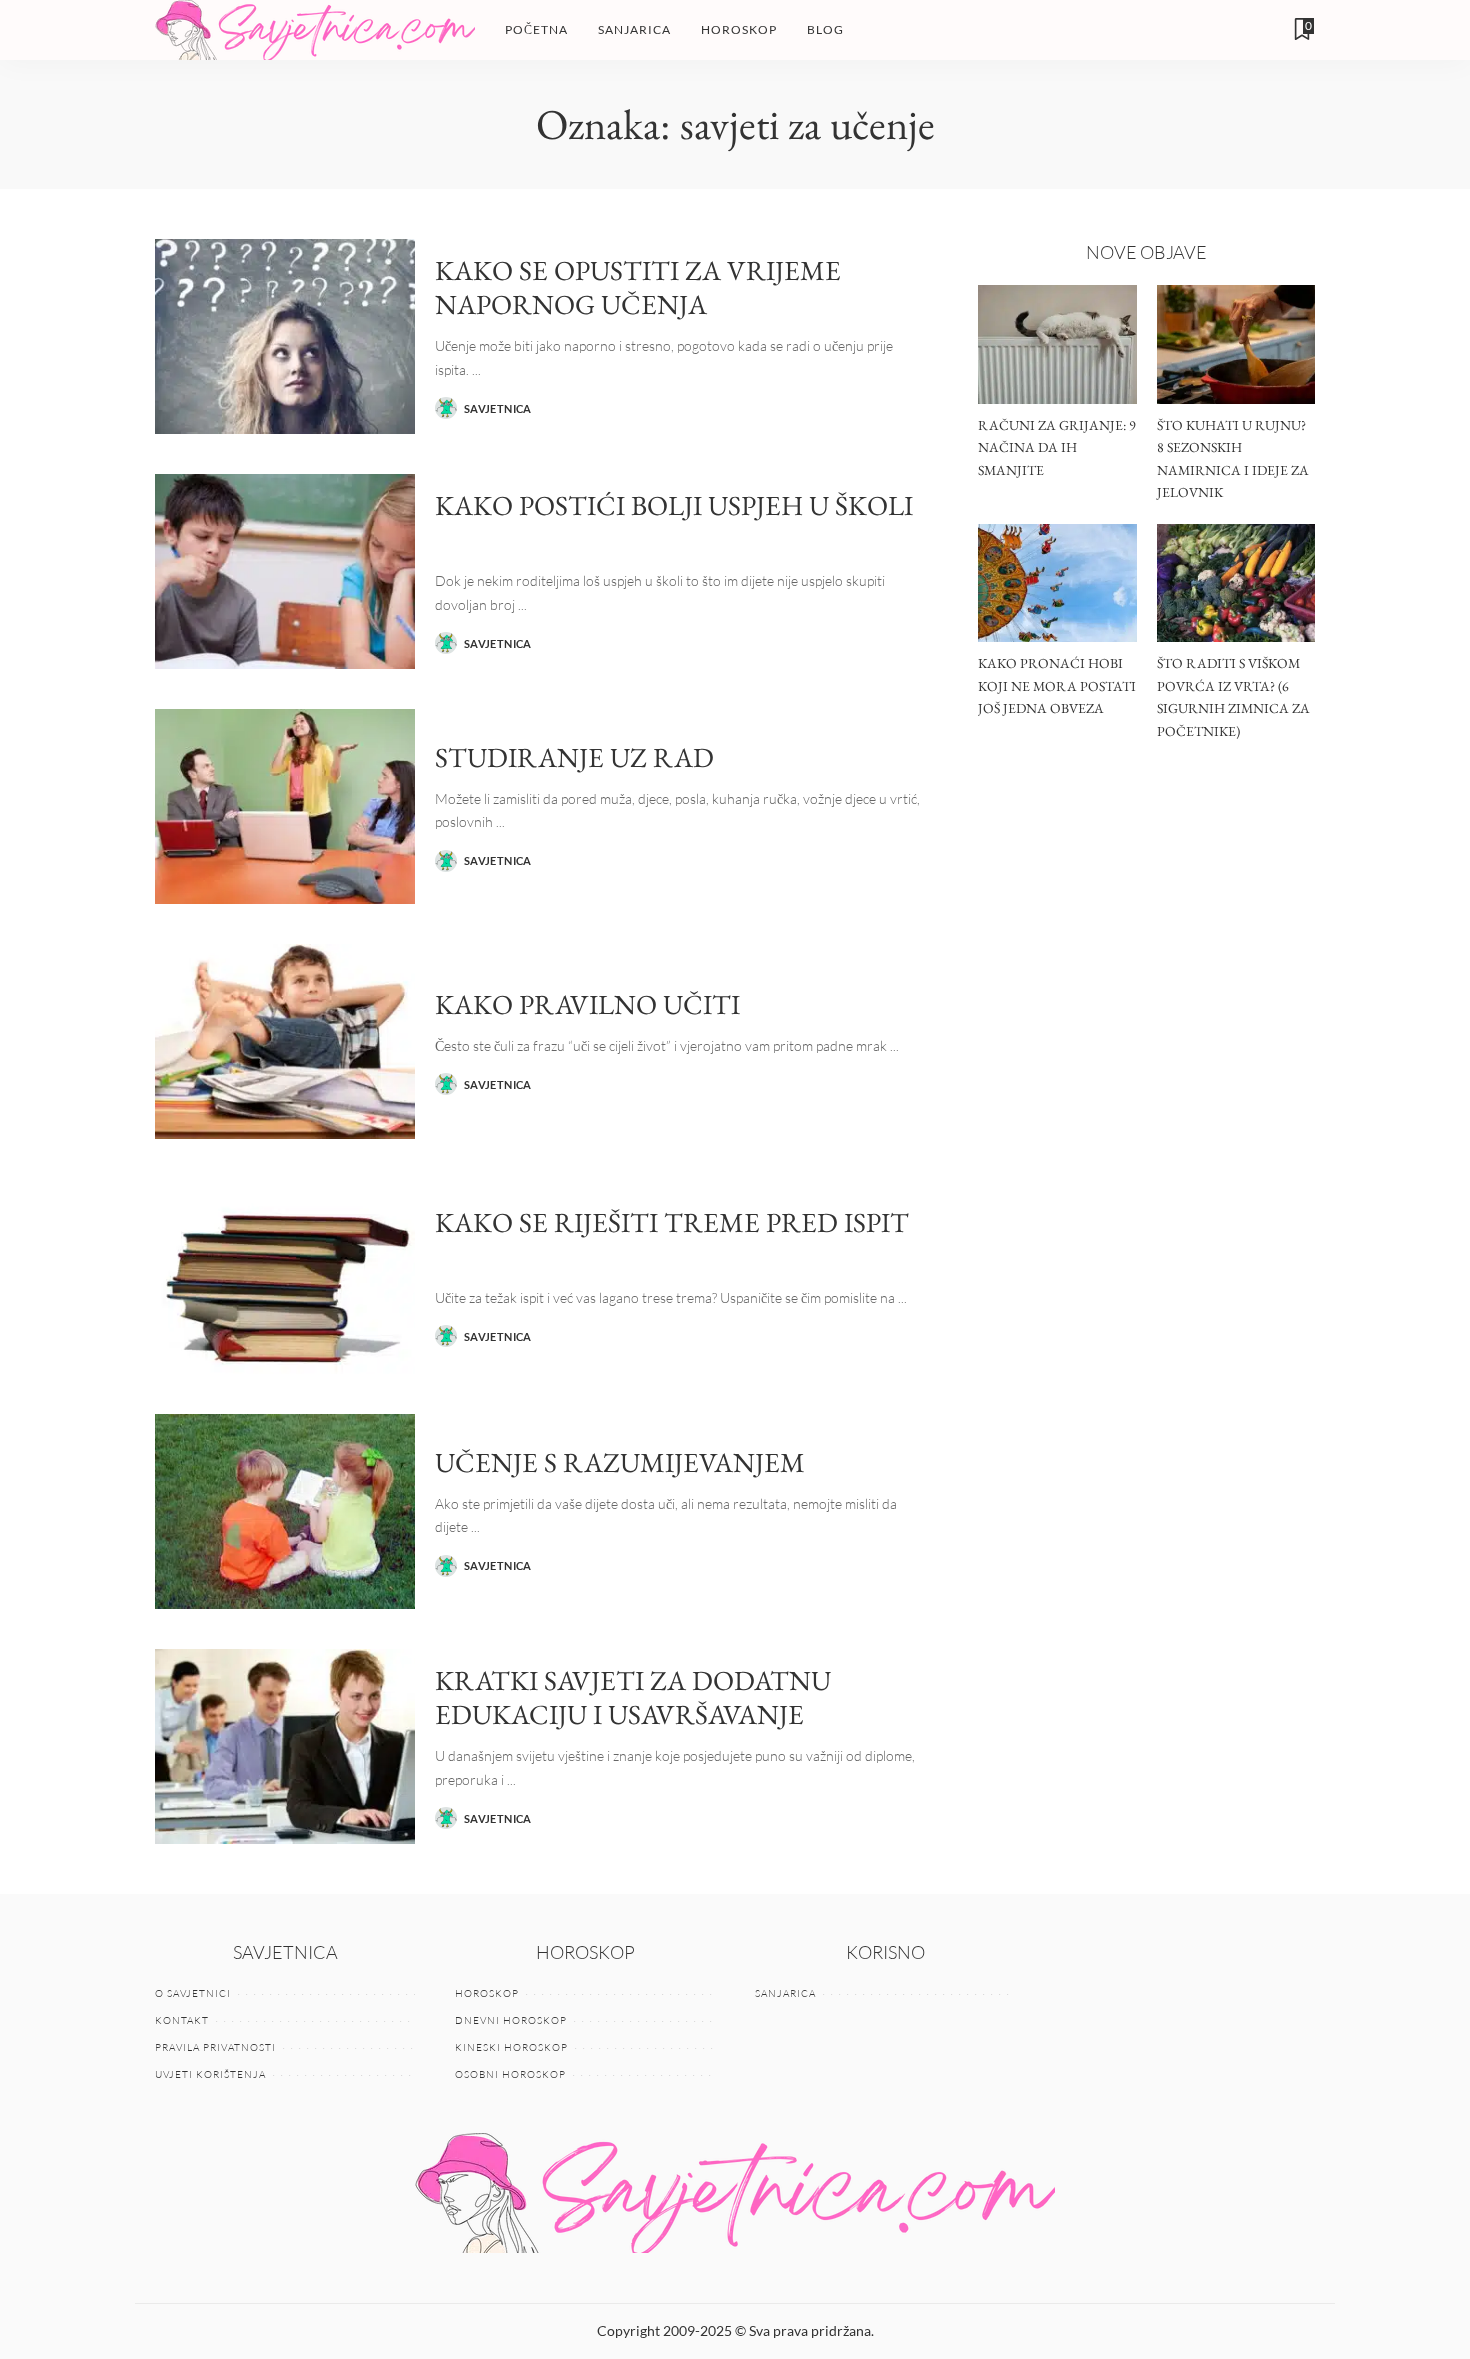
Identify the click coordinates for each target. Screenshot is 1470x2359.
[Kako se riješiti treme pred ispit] (285, 1276)
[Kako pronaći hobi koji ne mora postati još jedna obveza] (1057, 583)
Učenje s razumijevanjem (620, 1462)
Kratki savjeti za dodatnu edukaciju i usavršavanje (633, 1697)
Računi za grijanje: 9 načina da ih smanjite (1057, 447)
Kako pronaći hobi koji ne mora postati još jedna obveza (1057, 685)
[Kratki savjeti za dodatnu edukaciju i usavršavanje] (285, 1746)
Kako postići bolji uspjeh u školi (674, 505)
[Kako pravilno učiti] (285, 1041)
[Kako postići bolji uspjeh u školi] (285, 571)
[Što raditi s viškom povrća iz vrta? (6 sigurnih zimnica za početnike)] (1236, 583)
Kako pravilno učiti (587, 1004)
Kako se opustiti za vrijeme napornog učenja (638, 287)
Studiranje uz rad (574, 757)
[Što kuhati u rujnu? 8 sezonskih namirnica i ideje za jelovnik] (1236, 344)
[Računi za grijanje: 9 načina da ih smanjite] (1057, 344)
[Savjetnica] (315, 30)
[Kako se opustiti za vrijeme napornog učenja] (285, 336)
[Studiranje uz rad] (285, 806)
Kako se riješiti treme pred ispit (672, 1222)
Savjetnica (498, 408)
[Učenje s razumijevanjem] (285, 1511)
